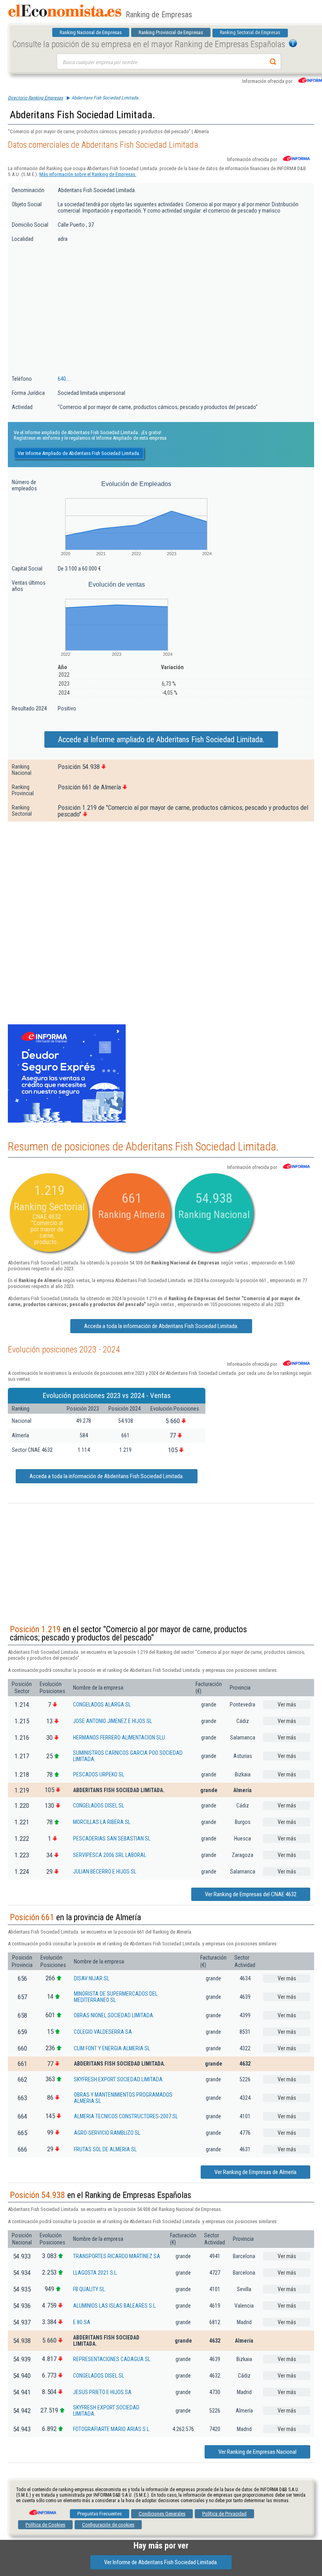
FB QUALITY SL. (90, 2289)
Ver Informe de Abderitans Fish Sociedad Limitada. (161, 2562)
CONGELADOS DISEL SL (99, 1805)
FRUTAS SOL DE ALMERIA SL (105, 2149)
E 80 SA (82, 2322)
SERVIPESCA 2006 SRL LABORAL (110, 1855)
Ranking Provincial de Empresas (171, 32)
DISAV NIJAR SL (91, 1978)
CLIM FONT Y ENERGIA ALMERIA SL (112, 2048)
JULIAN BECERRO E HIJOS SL (105, 1871)
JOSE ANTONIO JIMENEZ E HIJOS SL (113, 1721)
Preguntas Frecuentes (100, 2514)
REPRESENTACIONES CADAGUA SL (112, 2359)
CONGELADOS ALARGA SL (102, 1704)
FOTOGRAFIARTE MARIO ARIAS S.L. (112, 2429)
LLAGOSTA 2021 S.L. (95, 2273)
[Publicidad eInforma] (67, 1121)
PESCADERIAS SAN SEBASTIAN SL (112, 1838)
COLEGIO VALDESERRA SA (103, 2032)
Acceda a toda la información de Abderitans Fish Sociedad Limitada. (161, 1326)
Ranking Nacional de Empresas (91, 32)
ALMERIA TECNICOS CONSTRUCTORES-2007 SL (126, 2116)
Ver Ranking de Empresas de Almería (255, 2172)
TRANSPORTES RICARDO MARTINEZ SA (117, 2256)
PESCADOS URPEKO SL (99, 1774)
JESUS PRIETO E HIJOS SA (102, 2392)
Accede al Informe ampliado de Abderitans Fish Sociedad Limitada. (161, 739)
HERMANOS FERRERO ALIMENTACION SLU (119, 1738)
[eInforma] (42, 2510)
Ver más (287, 1704)
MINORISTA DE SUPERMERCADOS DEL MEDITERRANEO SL (116, 1997)
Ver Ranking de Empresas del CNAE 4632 (251, 1894)
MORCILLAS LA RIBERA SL (102, 1822)
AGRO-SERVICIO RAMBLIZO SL (107, 2133)
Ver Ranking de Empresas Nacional (257, 2452)
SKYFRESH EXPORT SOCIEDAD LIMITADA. (119, 2079)
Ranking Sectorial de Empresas (250, 33)
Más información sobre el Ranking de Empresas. (88, 174)
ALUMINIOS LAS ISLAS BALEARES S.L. (115, 2306)
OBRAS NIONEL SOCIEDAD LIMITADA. (114, 2015)
